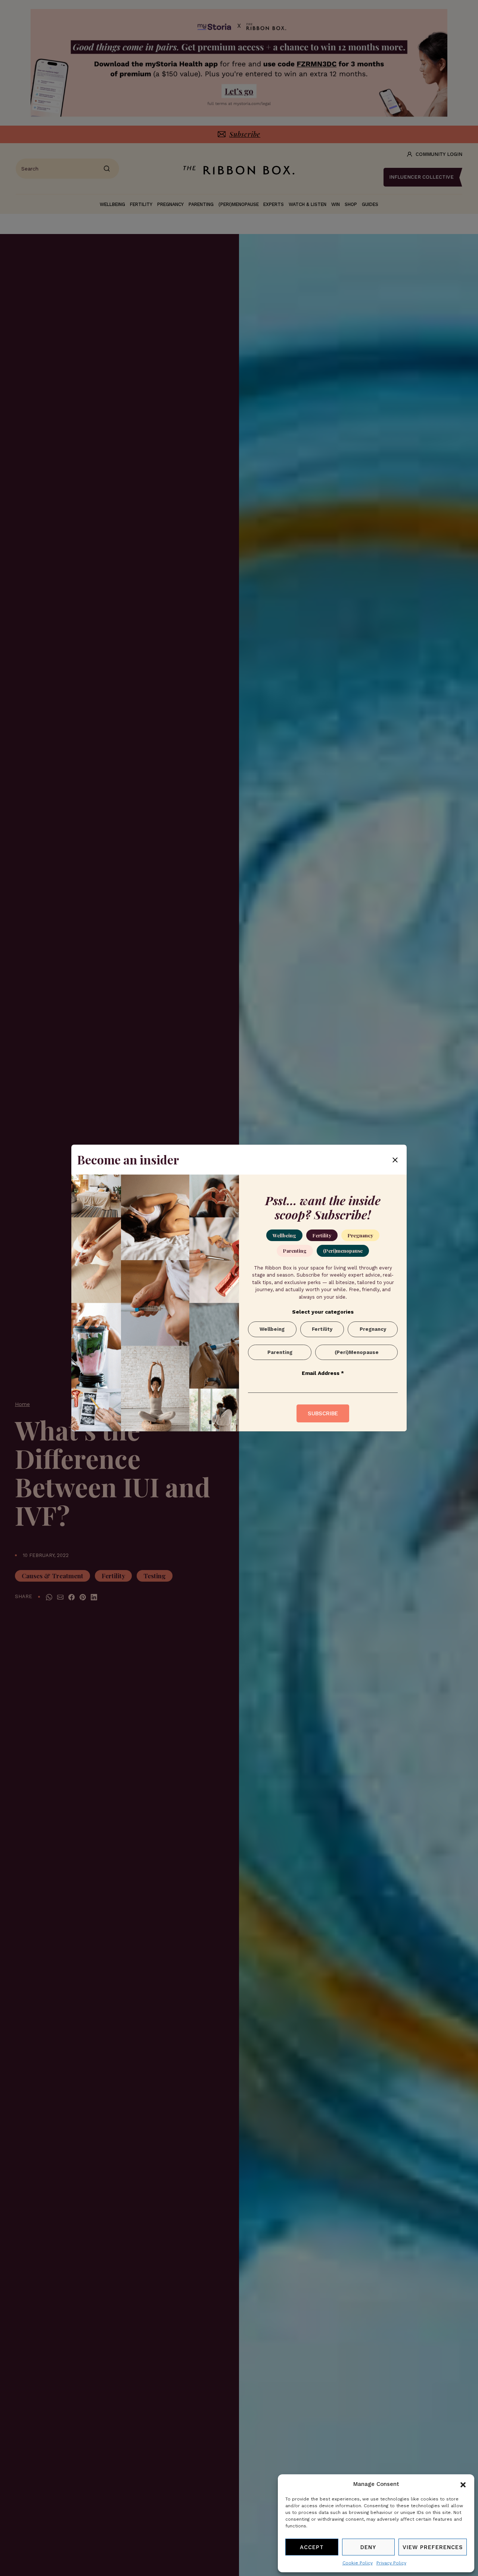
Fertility (322, 1235)
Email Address (323, 1373)
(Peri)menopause (343, 1251)
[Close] (395, 1160)
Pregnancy (360, 1235)
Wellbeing (284, 1235)
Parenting (295, 1251)
